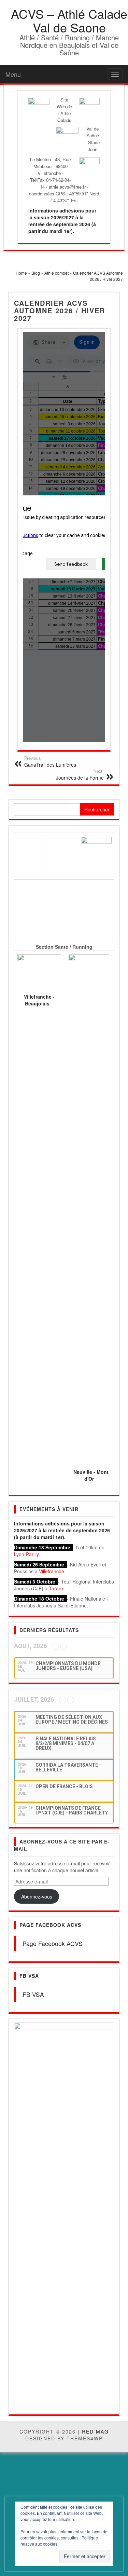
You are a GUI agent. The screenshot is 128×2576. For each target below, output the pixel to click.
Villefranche (52, 1571)
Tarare (56, 1588)
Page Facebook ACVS (50, 1925)
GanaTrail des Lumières (50, 762)
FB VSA (29, 1976)
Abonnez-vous (37, 1896)
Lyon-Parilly (26, 1554)
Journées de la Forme (80, 775)
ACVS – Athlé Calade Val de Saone (69, 20)
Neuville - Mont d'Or (91, 1475)
